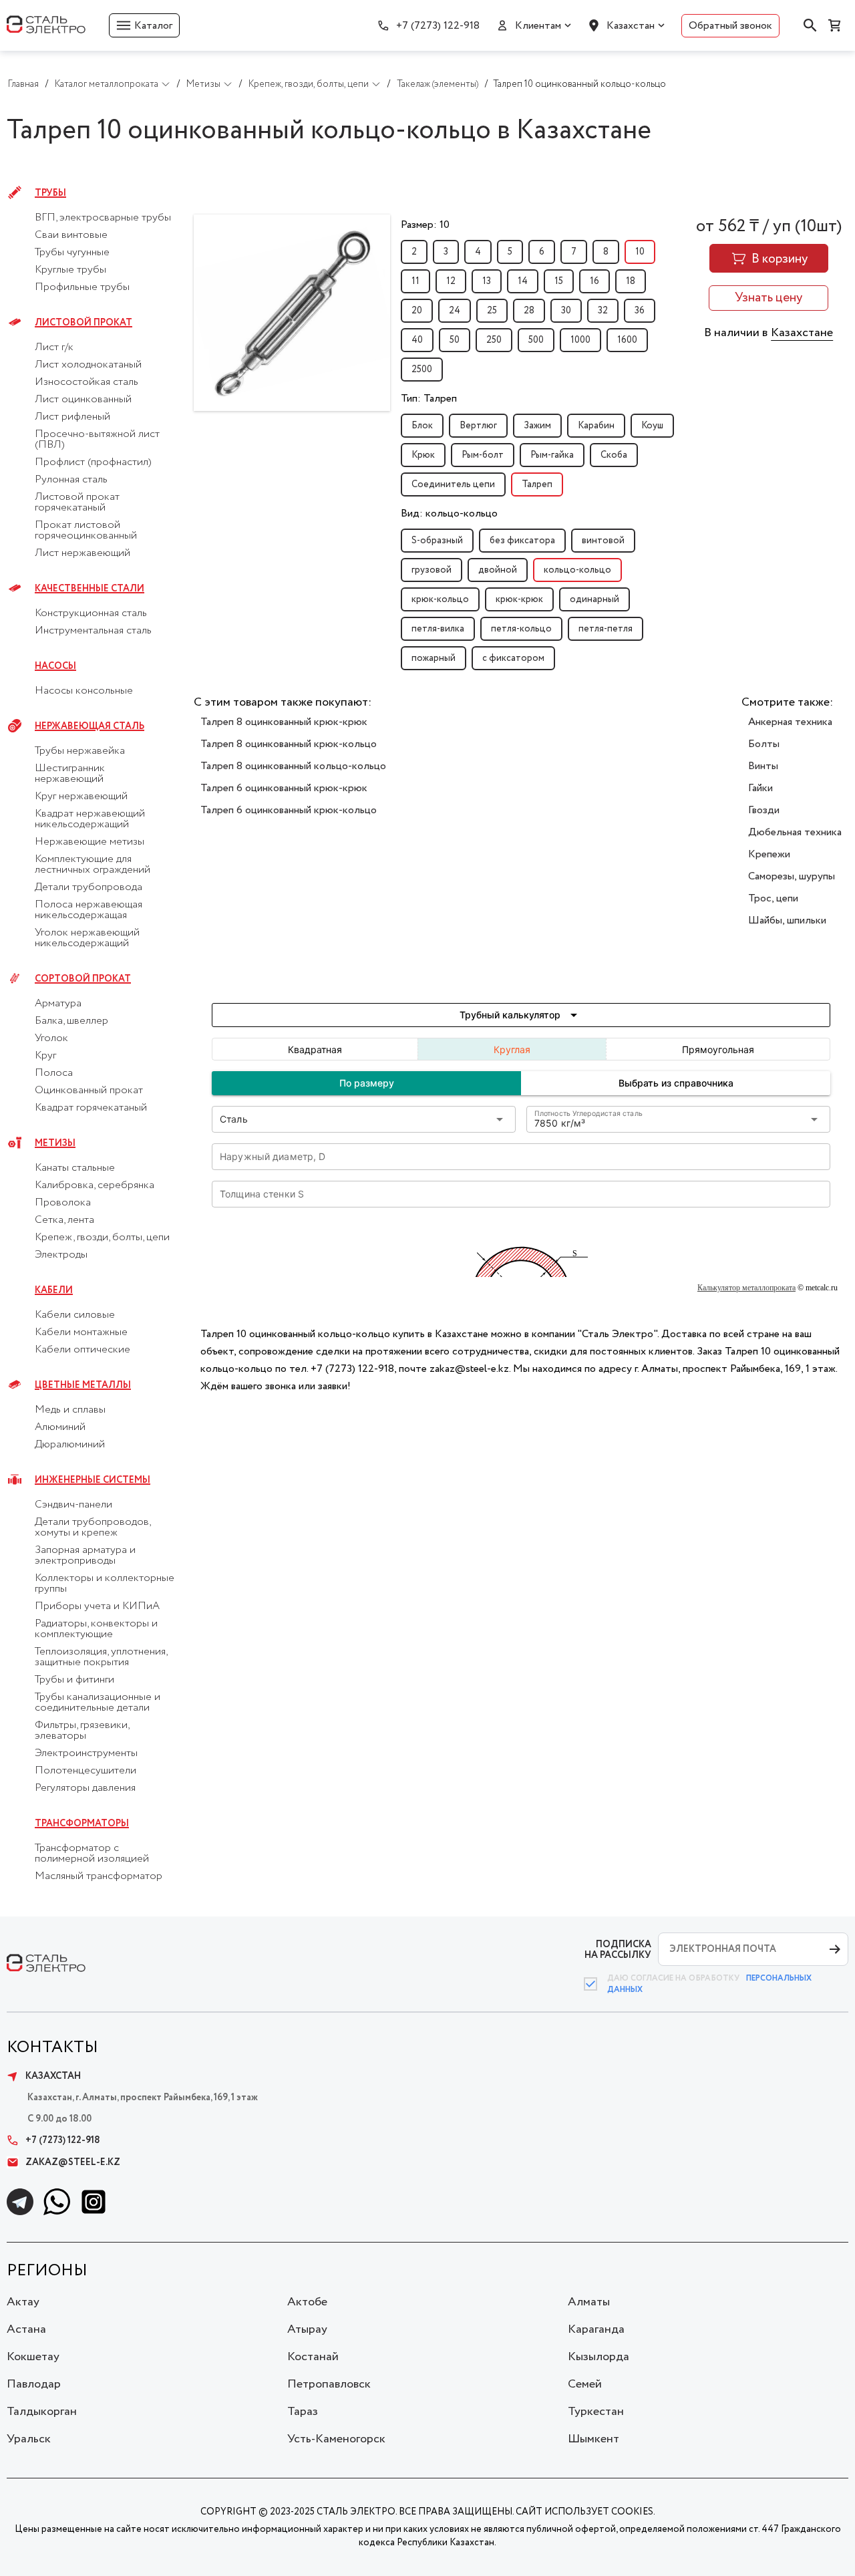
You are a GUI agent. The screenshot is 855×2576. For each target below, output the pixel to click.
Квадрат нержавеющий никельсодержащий (90, 819)
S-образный (437, 541)
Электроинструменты (86, 1753)
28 (529, 311)
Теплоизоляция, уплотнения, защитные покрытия (101, 1657)
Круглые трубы (70, 270)
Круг (45, 1056)
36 (640, 311)
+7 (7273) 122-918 (438, 26)
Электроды (61, 1255)
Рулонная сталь (71, 480)
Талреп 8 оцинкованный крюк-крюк (284, 722)
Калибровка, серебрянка (95, 1185)
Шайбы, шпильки (787, 920)
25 (492, 311)
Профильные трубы (82, 287)
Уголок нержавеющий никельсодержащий (87, 938)
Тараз (303, 2412)
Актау (23, 2302)
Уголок (51, 1038)
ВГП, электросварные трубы (103, 218)
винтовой (603, 541)
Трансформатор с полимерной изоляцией (92, 1854)
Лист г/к (54, 347)
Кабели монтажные (81, 1332)
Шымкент (593, 2439)
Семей (585, 2384)
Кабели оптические (82, 1350)
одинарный (594, 599)
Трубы (50, 193)
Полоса (54, 1073)
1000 (580, 340)
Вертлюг (478, 426)
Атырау (307, 2329)
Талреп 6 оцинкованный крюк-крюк (284, 788)
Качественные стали (90, 589)
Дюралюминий (70, 1445)
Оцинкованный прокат (89, 1091)
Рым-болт (483, 455)
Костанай (313, 2357)
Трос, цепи (773, 898)
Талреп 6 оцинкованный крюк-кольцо (289, 810)
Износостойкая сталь (87, 382)
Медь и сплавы (70, 1410)
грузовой (432, 570)
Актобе (307, 2302)
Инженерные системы (93, 1480)
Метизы (55, 1143)
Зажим (537, 426)
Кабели (54, 1290)
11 (415, 281)
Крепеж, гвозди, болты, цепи (102, 1238)
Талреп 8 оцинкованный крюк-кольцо (289, 744)
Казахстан (631, 26)
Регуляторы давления (85, 1788)
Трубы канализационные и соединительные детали (98, 1703)
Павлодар (34, 2384)
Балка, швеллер (71, 1021)
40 (417, 340)
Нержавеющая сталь (90, 726)
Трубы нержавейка (80, 751)
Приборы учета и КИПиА (97, 1606)
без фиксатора (522, 541)
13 (487, 281)
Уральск (29, 2439)
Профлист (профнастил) (93, 462)
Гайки (760, 788)
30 (566, 311)
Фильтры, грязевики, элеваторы (82, 1731)
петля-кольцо (521, 629)
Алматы (589, 2302)
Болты (764, 744)
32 (603, 311)
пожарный (434, 658)
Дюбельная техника (795, 832)
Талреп (537, 484)
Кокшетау (33, 2357)
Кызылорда (598, 2357)
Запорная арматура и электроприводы (85, 1556)
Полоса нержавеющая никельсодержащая (89, 910)
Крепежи (769, 854)
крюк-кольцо (440, 599)
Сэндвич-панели (73, 1505)
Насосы (55, 666)
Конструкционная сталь (91, 613)
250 (494, 340)
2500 (422, 370)
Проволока (63, 1203)
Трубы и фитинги (74, 1680)
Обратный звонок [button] (730, 26)
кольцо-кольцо (577, 570)
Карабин (596, 426)
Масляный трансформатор (99, 1876)
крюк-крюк (519, 599)
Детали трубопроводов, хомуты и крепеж (93, 1528)
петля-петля (606, 629)
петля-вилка (438, 629)
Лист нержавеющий (82, 553)
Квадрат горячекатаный (91, 1108)
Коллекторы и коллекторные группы (105, 1584)
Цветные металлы (83, 1385)
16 (594, 281)
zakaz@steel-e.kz (73, 2162)
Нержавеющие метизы (90, 842)
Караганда (596, 2329)
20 (417, 311)
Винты (763, 766)
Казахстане (802, 333)
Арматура (58, 1004)
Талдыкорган (42, 2412)
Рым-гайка (552, 455)
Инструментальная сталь (93, 631)
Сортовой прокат (83, 979)
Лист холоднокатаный (88, 365)
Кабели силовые (75, 1315)
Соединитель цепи (453, 484)
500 (536, 340)
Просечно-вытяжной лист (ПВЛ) (97, 440)
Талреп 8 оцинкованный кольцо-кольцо (293, 766)
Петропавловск (329, 2384)
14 (523, 281)
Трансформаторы (82, 1824)
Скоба (614, 455)
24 (455, 311)
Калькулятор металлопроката (746, 1288)
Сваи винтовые (71, 235)
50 (455, 340)
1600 (627, 340)
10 (640, 252)
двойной (498, 570)
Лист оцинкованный (83, 400)
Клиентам (538, 26)
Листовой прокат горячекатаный (77, 503)
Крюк (423, 455)
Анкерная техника (790, 722)
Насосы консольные (84, 691)
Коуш (652, 426)
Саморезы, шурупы (792, 876)
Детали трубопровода (89, 887)
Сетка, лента (64, 1220)
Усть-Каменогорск (336, 2439)
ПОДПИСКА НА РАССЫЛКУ (618, 1950)
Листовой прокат (83, 323)
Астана (26, 2329)
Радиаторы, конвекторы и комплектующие (96, 1629)
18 (631, 281)
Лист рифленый (72, 417)
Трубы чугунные (72, 253)
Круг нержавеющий (81, 797)
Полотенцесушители (85, 1771)
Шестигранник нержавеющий (70, 774)
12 (451, 281)
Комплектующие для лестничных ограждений (93, 865)
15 (559, 281)
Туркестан (596, 2412)
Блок (422, 426)
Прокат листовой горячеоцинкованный (86, 531)
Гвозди (764, 810)
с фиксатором (513, 658)
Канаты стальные (75, 1168)
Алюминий (60, 1427)
